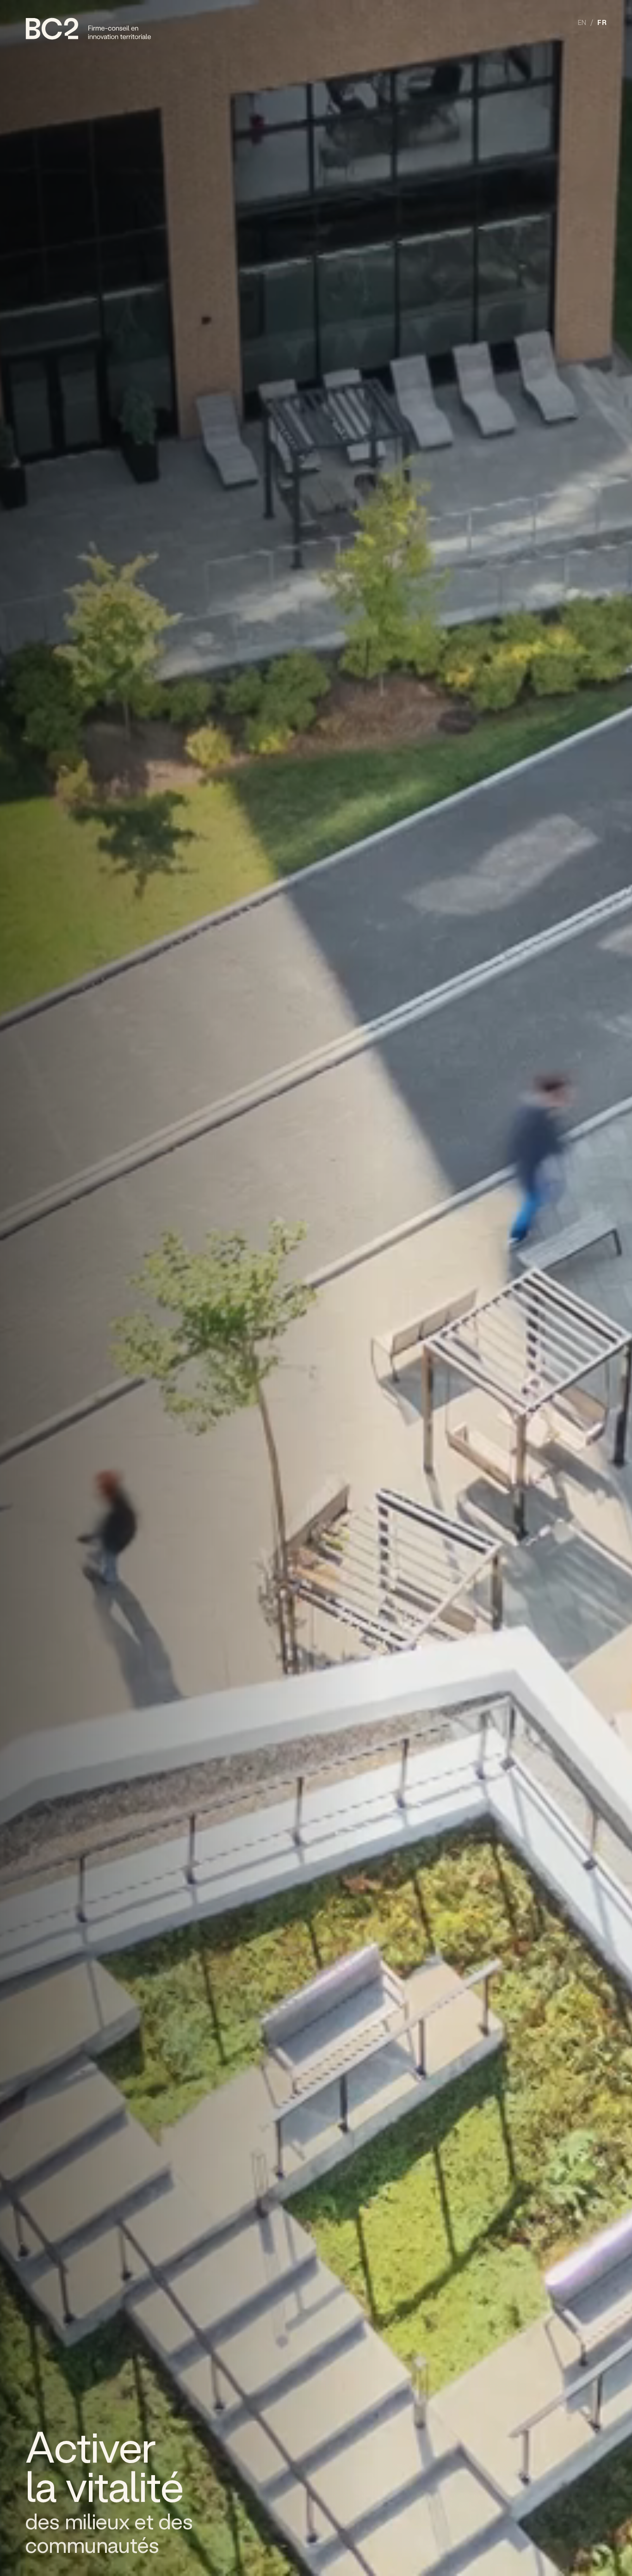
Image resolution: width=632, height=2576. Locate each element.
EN (582, 23)
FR (602, 23)
